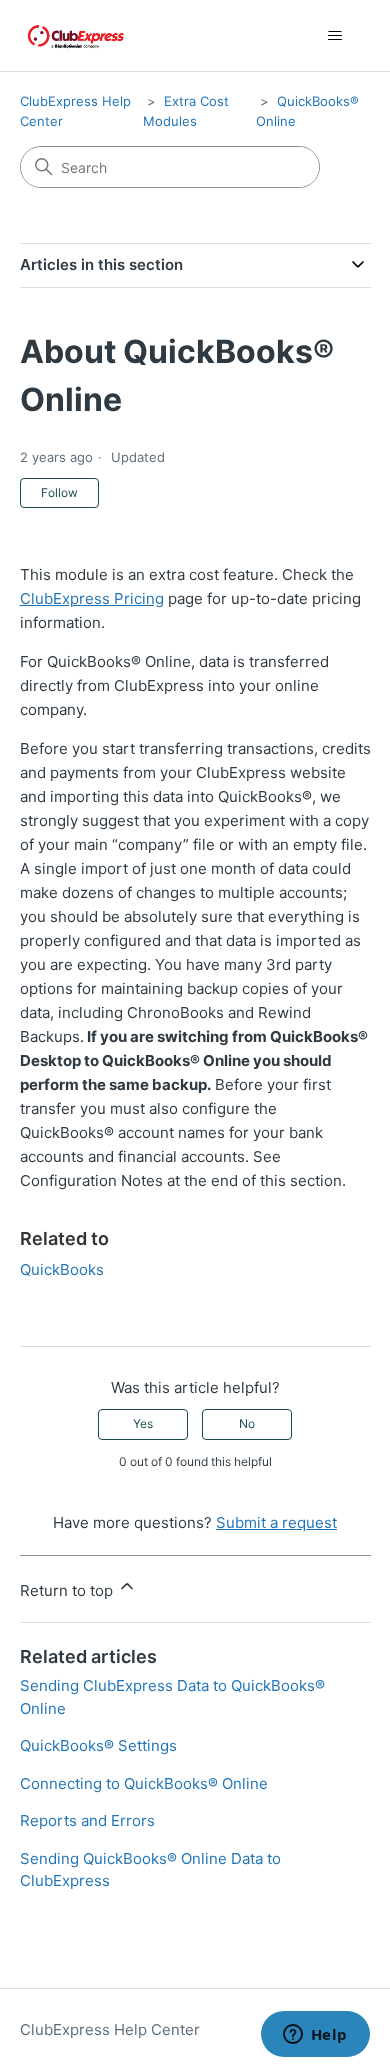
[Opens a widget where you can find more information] (315, 2036)
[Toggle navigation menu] (335, 36)
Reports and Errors (87, 1820)
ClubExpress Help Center (110, 2029)
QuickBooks (62, 1269)
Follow (59, 492)
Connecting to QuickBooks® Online (144, 1783)
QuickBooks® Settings (98, 1745)
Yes (143, 1423)
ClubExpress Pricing (92, 598)
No (247, 1423)
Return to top (68, 1590)
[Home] (76, 35)
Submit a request (276, 1522)
